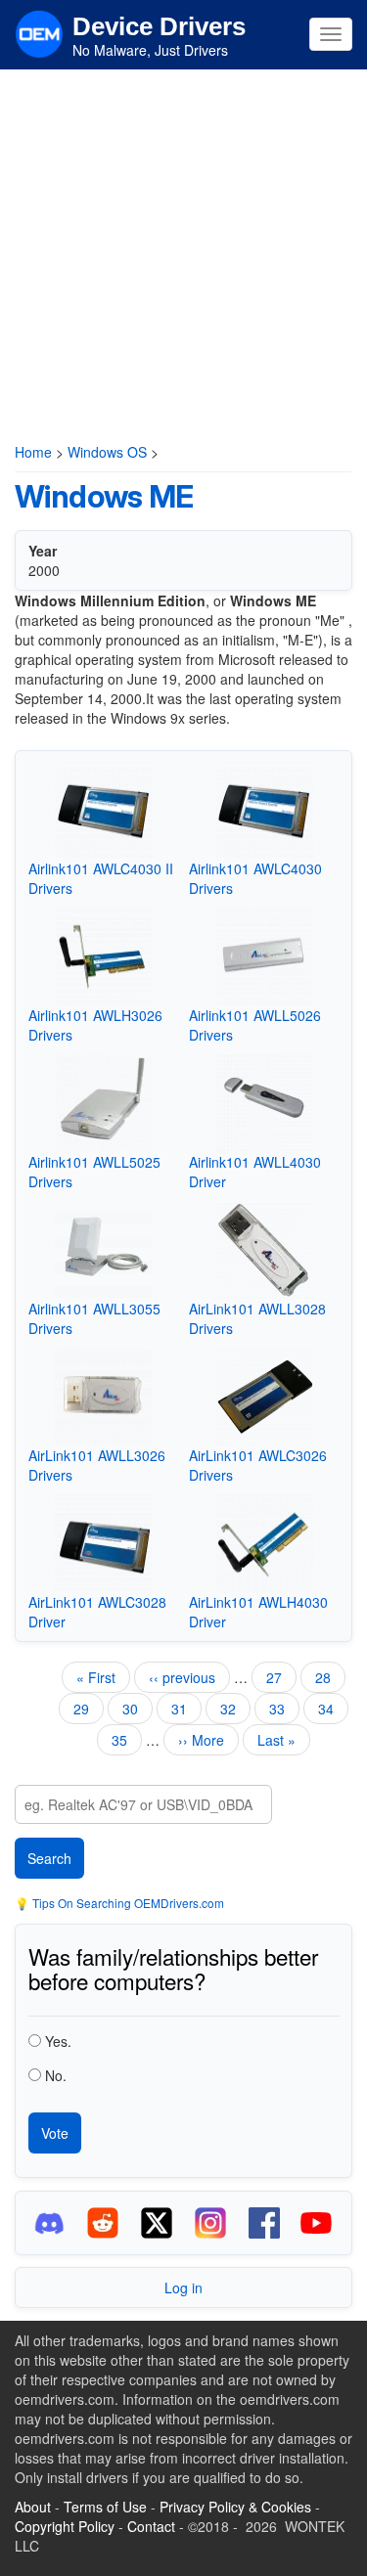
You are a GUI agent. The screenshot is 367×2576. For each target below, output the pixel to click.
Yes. (58, 2041)
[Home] (39, 32)
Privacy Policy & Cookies (235, 2507)
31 (186, 1711)
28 (330, 1677)
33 (284, 1709)
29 (89, 1709)
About (33, 2507)
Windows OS (107, 452)
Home (33, 452)
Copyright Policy (65, 2526)
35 (127, 1740)
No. (56, 2075)
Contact (151, 2526)
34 (333, 1709)
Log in (183, 2287)
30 (138, 1709)
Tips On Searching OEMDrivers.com (127, 1903)
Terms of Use (105, 2507)
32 (235, 1709)
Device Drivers (159, 26)
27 (281, 1677)
